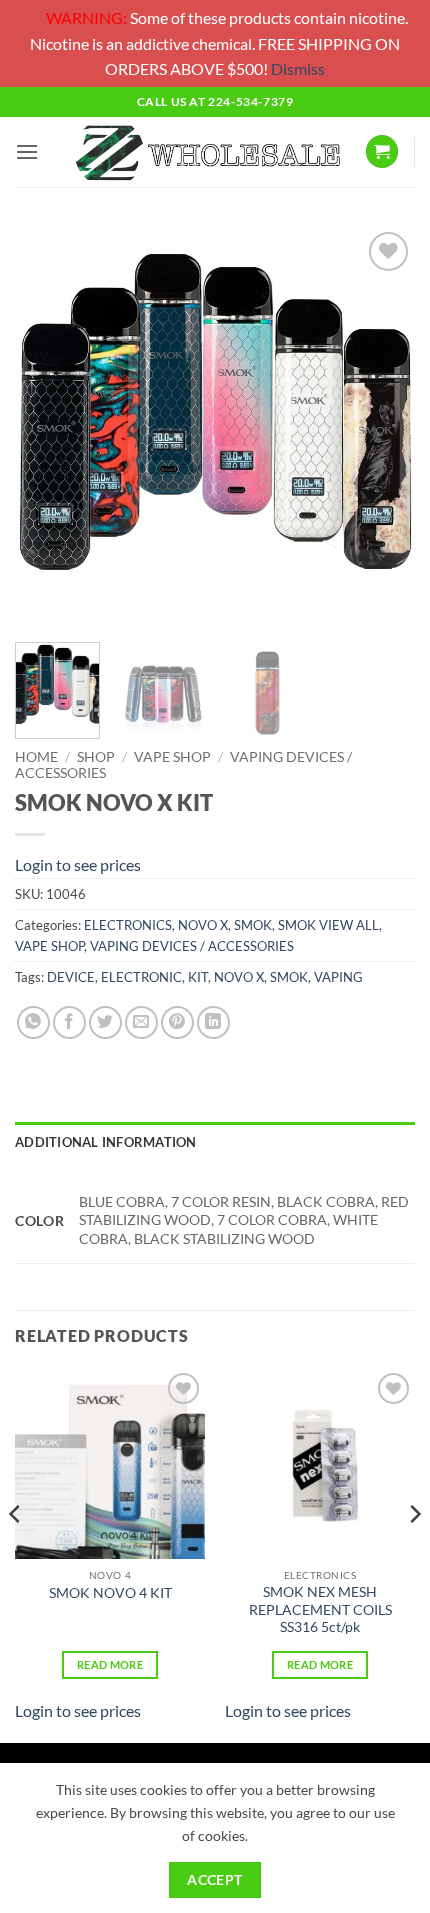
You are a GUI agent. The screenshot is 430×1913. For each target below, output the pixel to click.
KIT (198, 977)
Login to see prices (78, 864)
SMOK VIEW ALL (328, 925)
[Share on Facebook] (69, 1022)
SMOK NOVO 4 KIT (110, 1593)
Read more (110, 1664)
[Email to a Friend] (141, 1022)
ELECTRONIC (141, 977)
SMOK (253, 925)
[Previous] (48, 427)
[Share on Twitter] (105, 1022)
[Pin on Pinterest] (177, 1022)
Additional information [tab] (106, 1142)
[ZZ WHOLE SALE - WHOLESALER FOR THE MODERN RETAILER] (207, 151)
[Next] (382, 427)
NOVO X (203, 925)
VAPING (338, 977)
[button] (27, 151)
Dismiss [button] (298, 68)
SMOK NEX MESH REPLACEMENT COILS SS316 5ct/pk (320, 1609)
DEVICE (71, 977)
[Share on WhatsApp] (33, 1022)
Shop (96, 757)
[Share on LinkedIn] (213, 1022)
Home (36, 757)
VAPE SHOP (172, 757)
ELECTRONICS (128, 925)
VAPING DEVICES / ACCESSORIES (192, 946)
